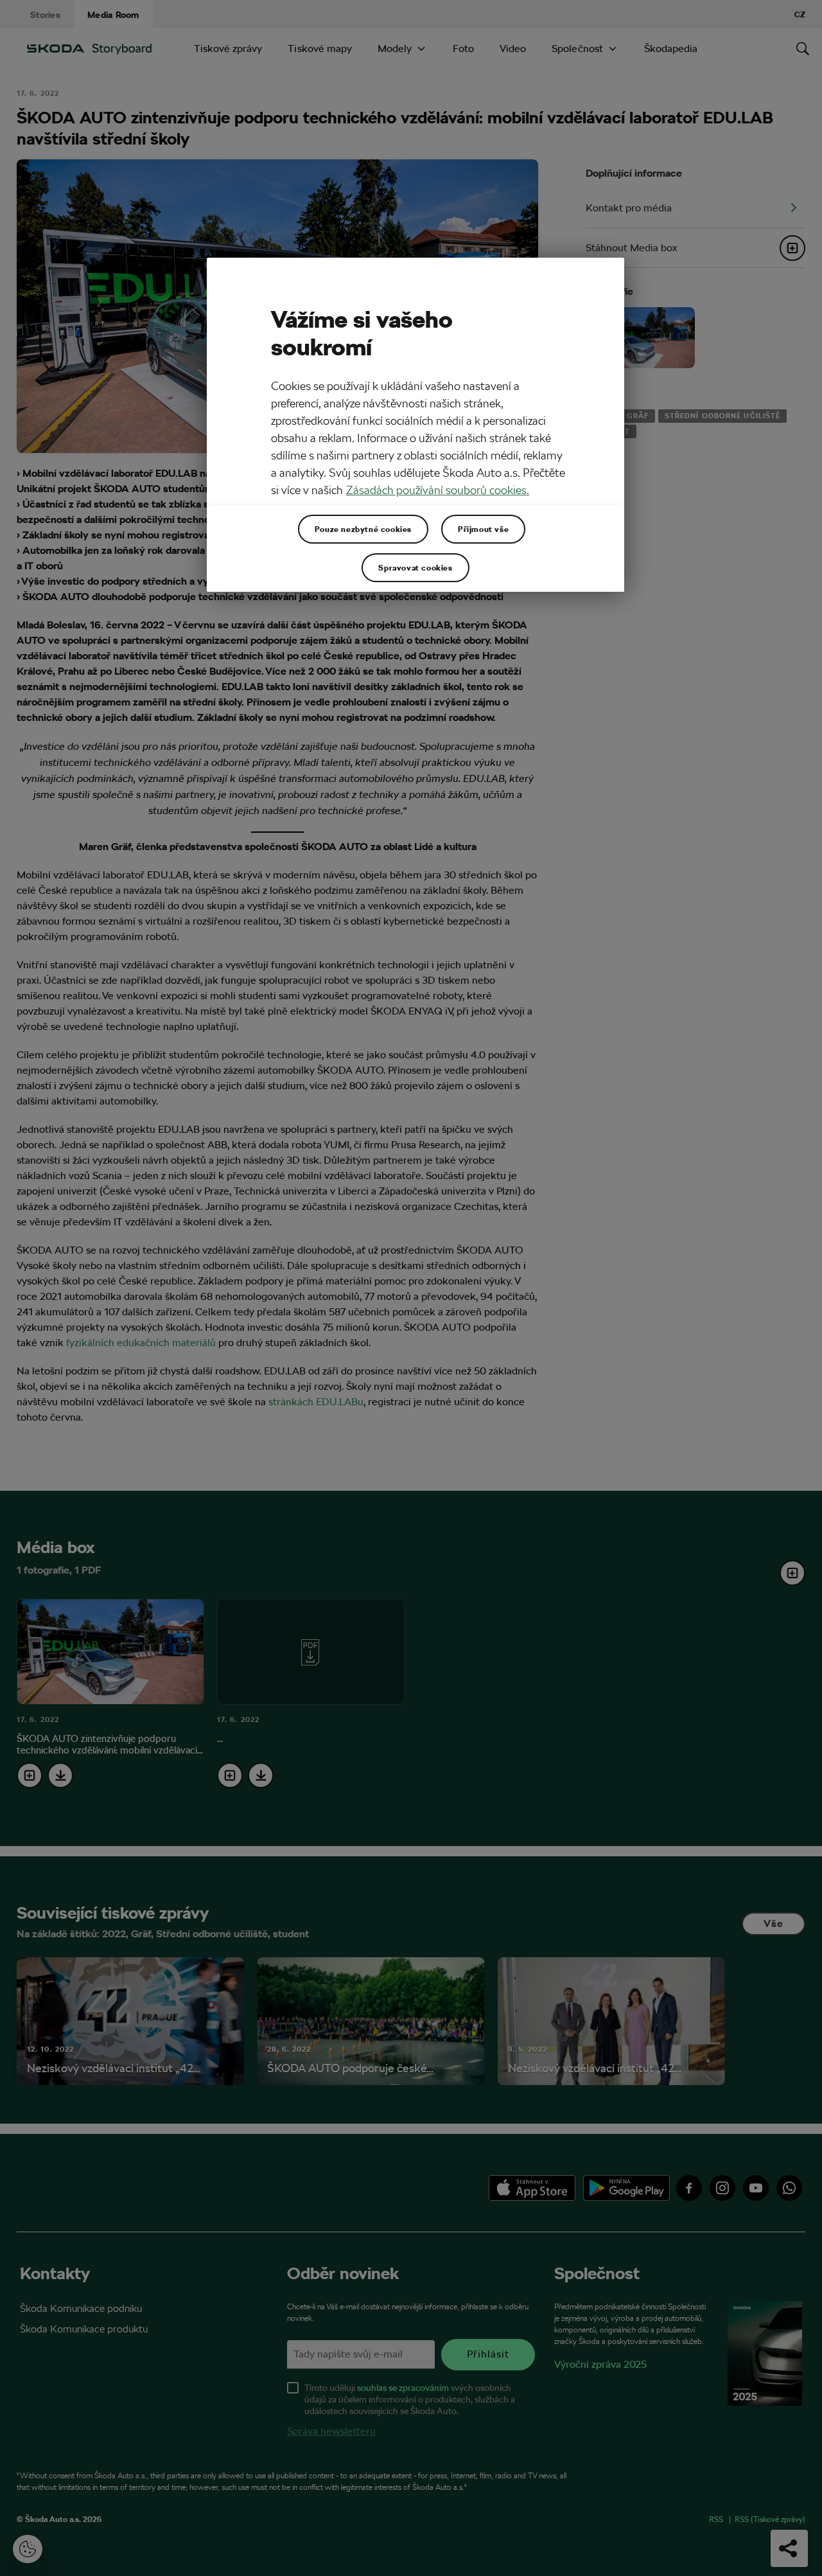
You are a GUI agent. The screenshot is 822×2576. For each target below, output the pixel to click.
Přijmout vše (483, 529)
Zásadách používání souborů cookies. (438, 490)
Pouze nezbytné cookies (363, 529)
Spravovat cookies (415, 567)
